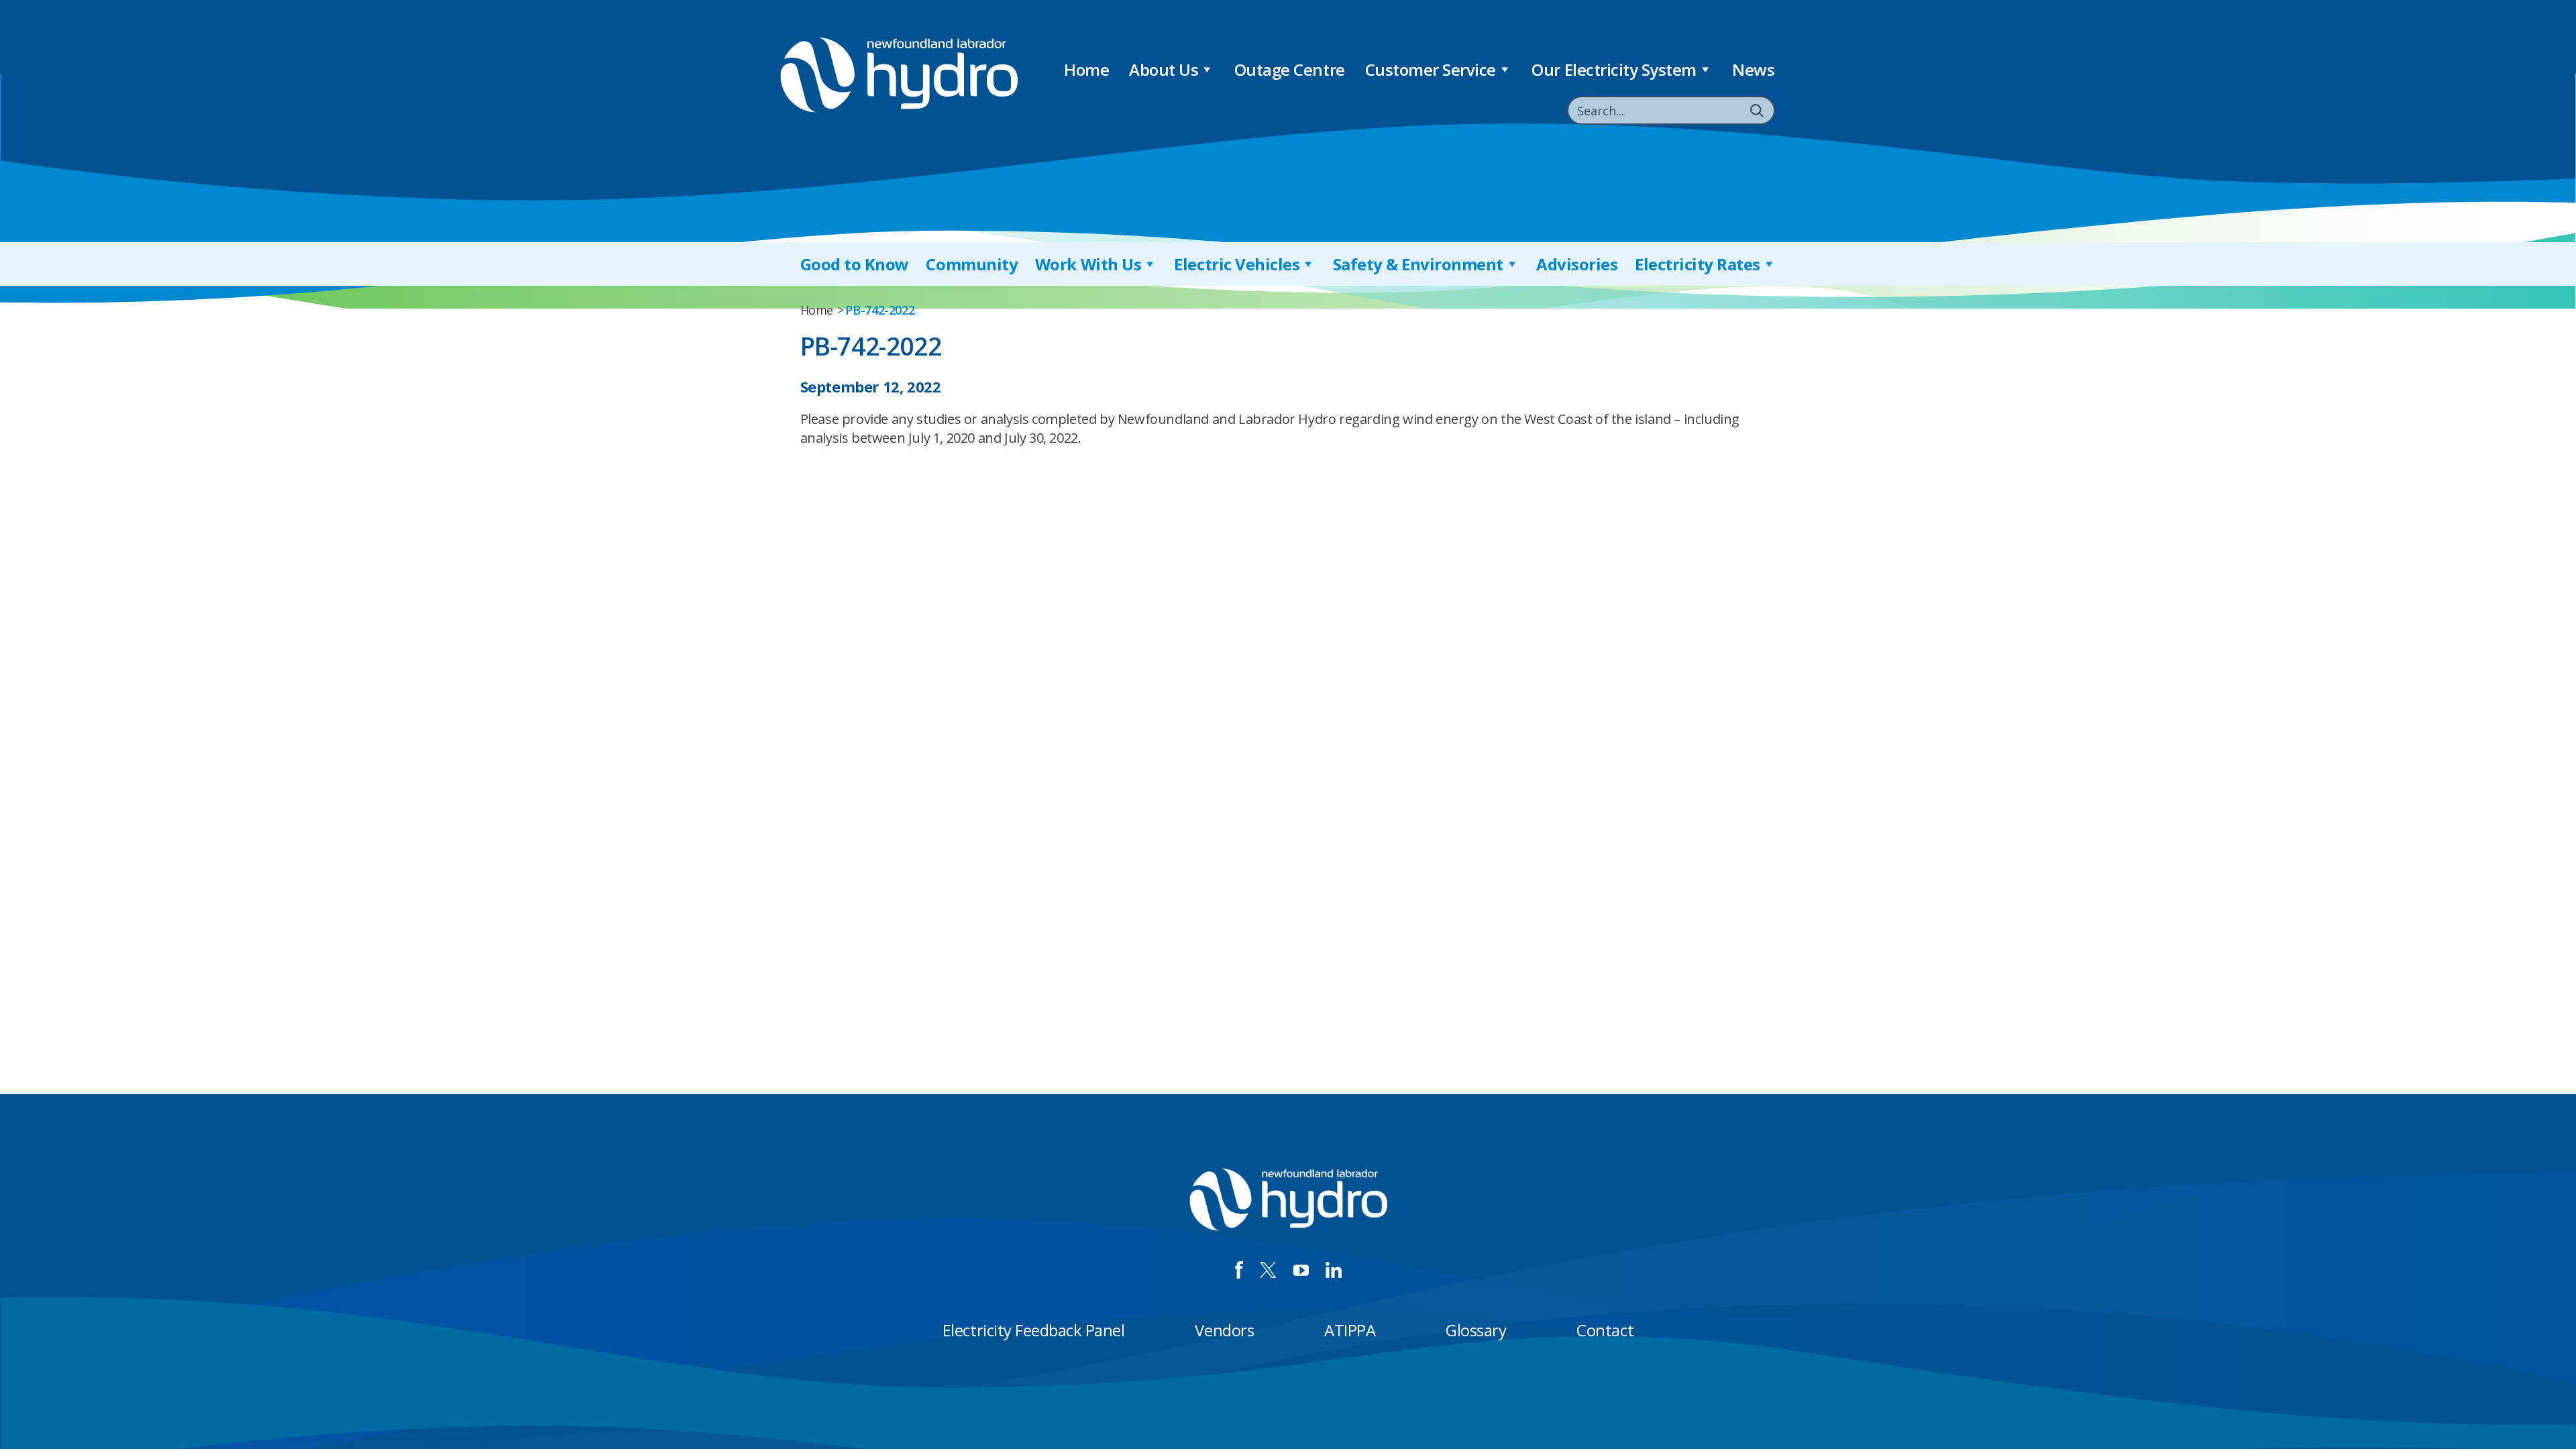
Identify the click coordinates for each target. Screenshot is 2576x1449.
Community (972, 264)
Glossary (1476, 1330)
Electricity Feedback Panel (1034, 1330)
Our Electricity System (1614, 69)
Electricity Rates (1698, 264)
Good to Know (855, 264)
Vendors (1224, 1330)
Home (1086, 69)
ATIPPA (1350, 1330)
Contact (1605, 1330)
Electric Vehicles (1237, 264)
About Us (1164, 69)
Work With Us (1088, 264)
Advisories (1577, 264)
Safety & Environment (1418, 264)
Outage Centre (1290, 69)
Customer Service (1431, 69)
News (1753, 69)
